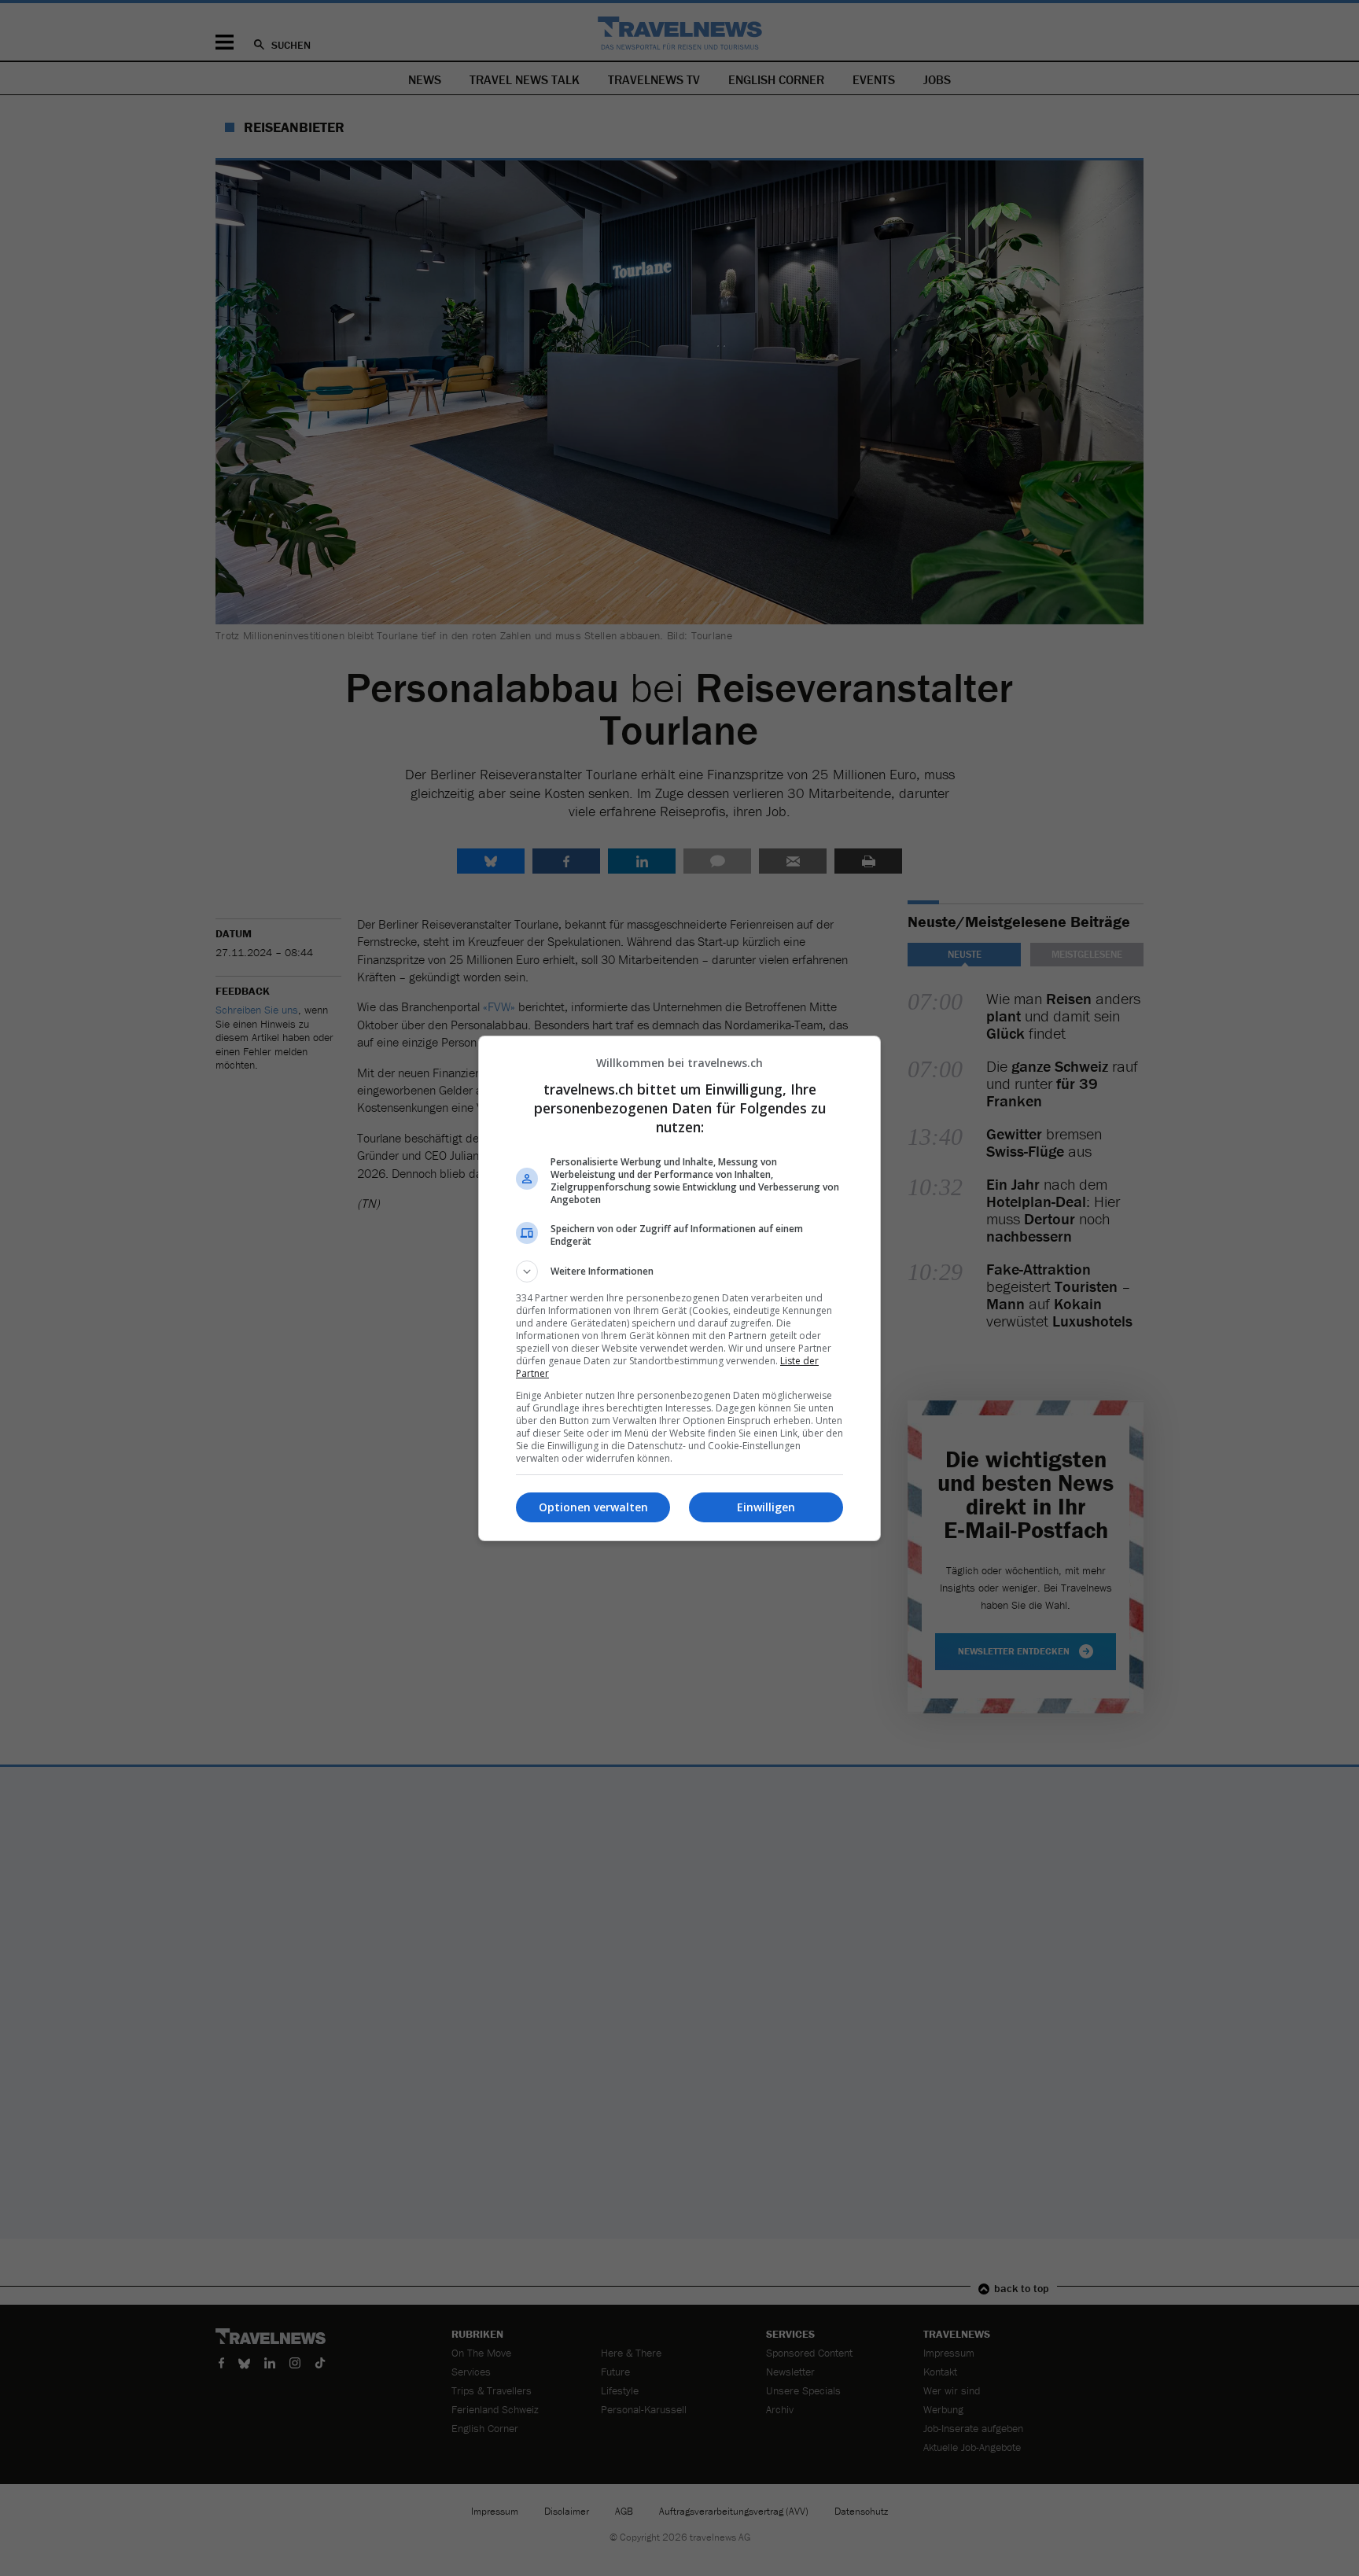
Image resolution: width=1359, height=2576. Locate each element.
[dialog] (679, 1288)
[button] (679, 1271)
